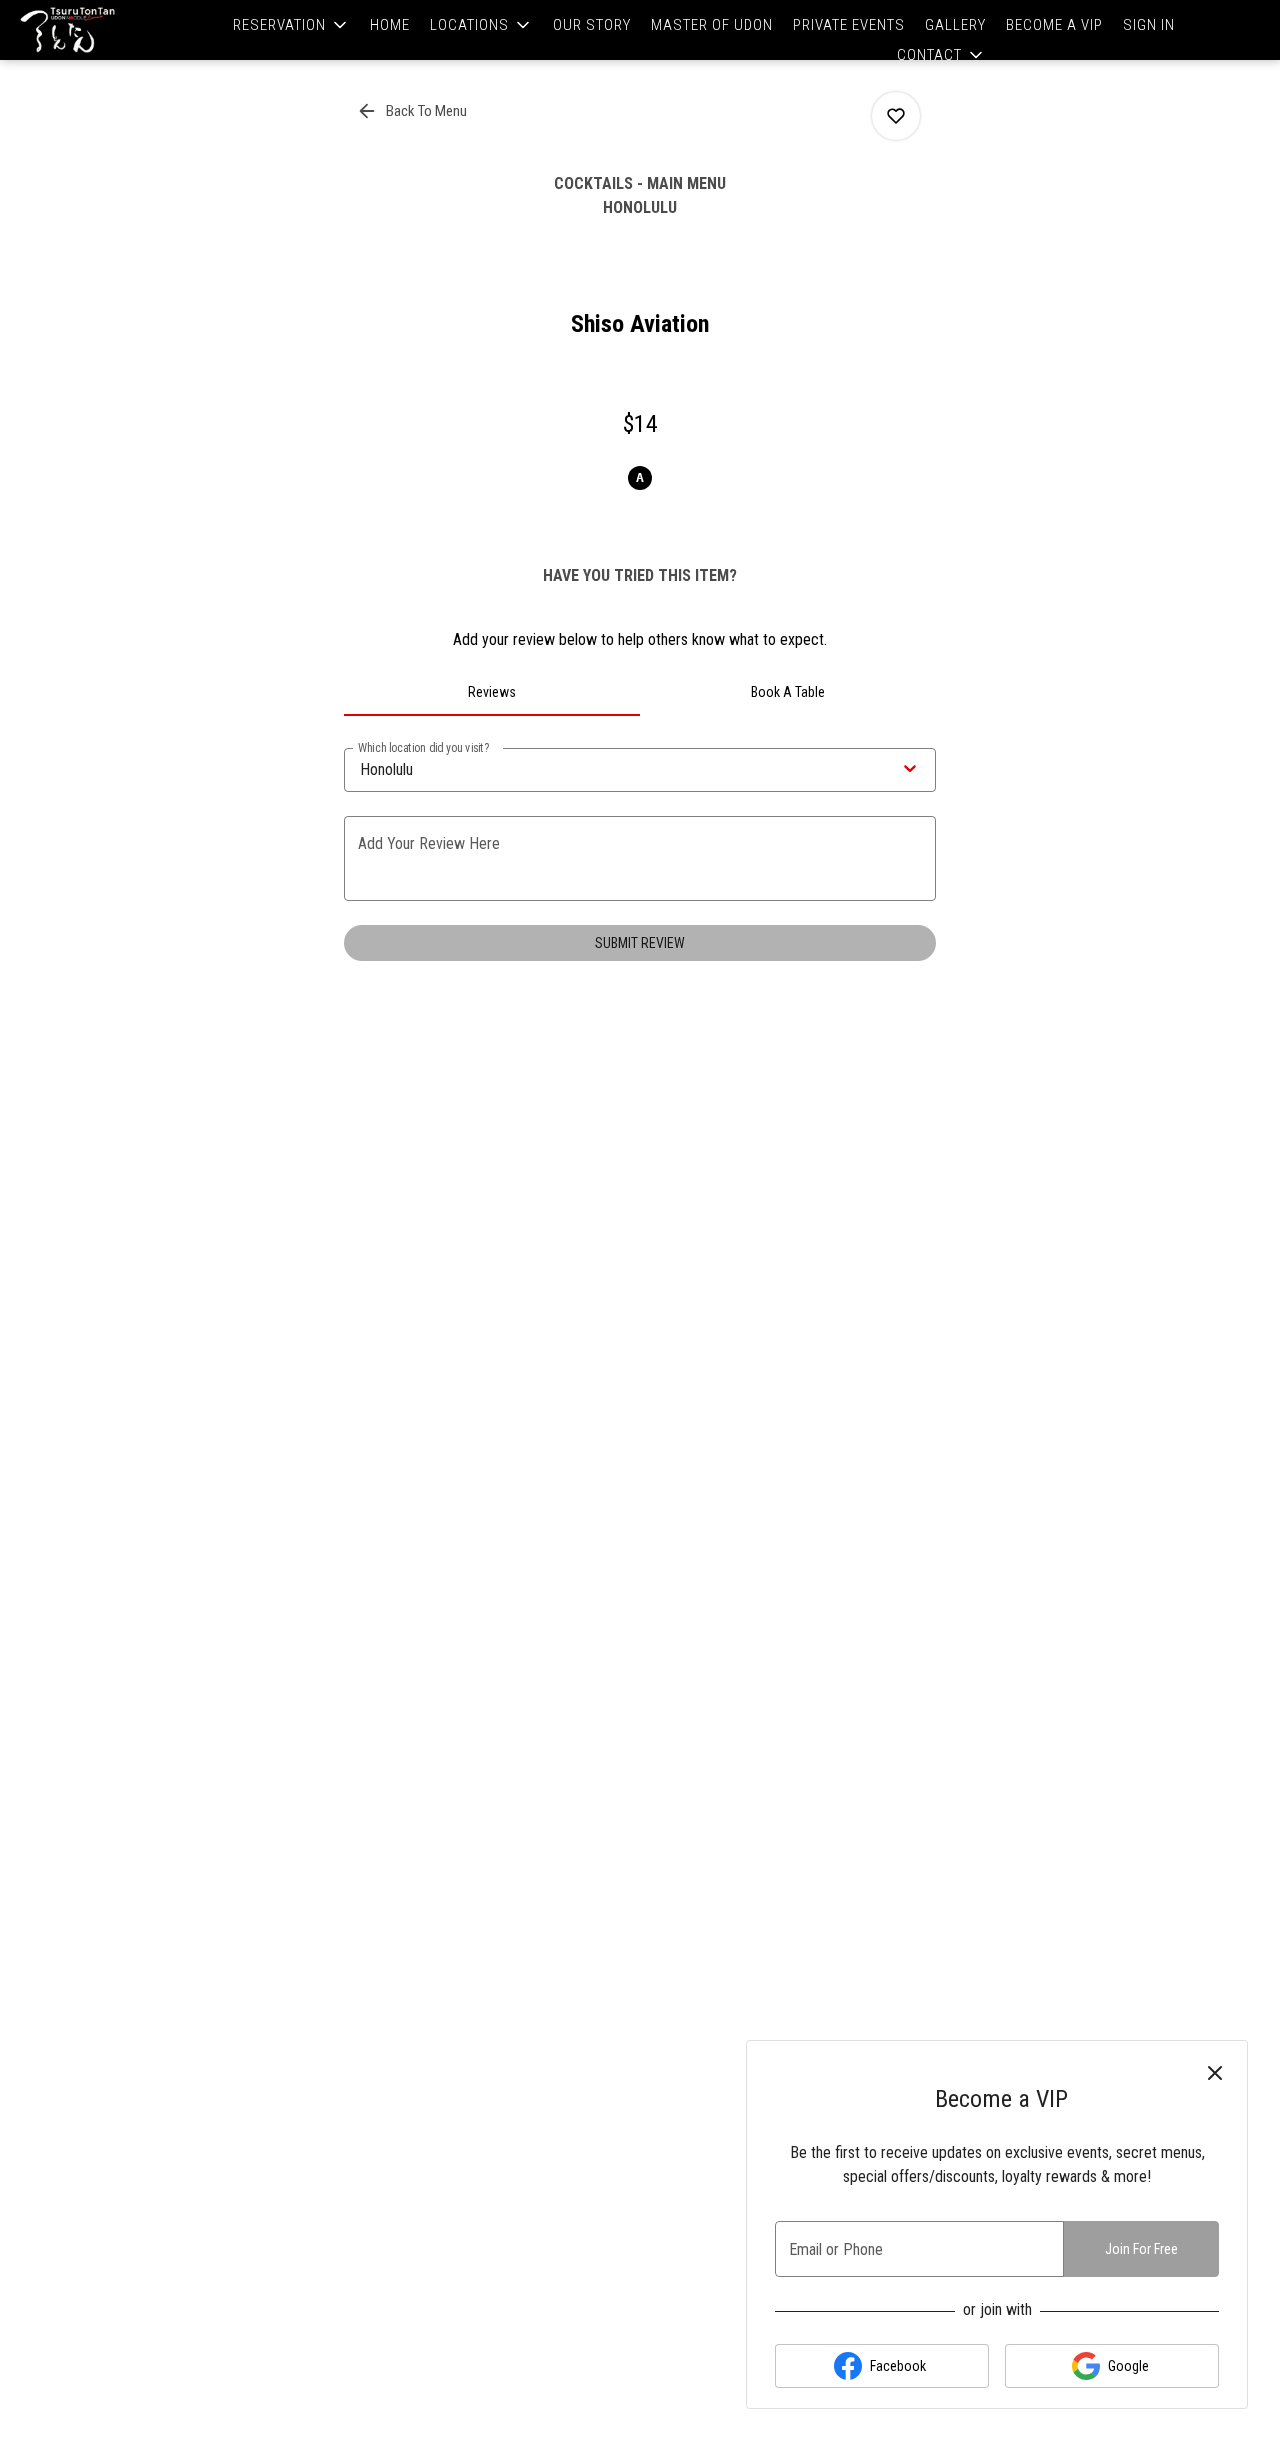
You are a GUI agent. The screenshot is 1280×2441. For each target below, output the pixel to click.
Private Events (849, 25)
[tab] (492, 692)
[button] (291, 25)
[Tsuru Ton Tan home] (106, 30)
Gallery (955, 25)
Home (390, 25)
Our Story (592, 25)
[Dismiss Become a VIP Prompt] (1215, 2073)
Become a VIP (1054, 25)
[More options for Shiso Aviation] (896, 116)
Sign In (1149, 25)
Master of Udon (712, 25)
